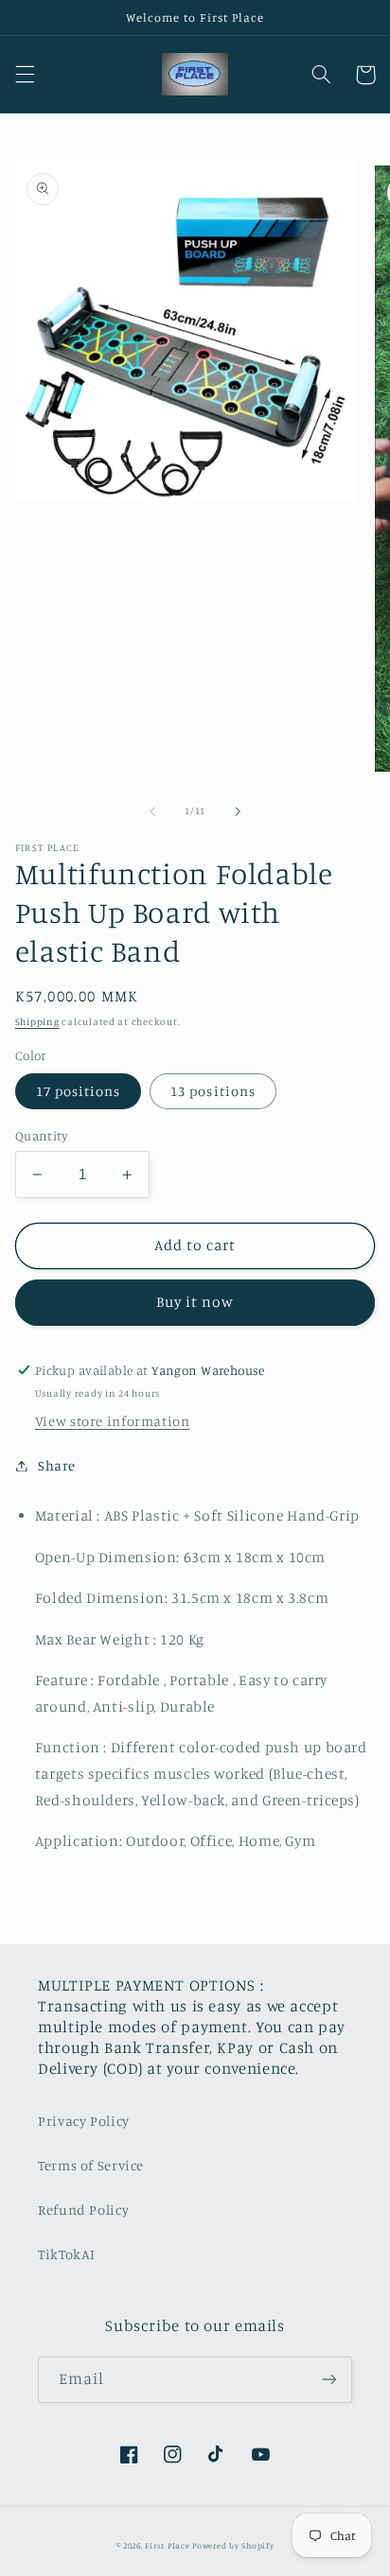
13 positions (213, 1091)
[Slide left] (152, 811)
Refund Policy (83, 2210)
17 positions (79, 1091)
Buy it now (195, 1302)
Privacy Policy (84, 2121)
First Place (167, 2545)
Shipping (37, 1021)
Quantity (41, 1136)
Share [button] (57, 1465)
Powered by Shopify (233, 2545)
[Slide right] (238, 811)
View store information (113, 1421)
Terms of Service (91, 2165)
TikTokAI (67, 2254)
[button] (25, 75)
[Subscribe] (329, 2380)
